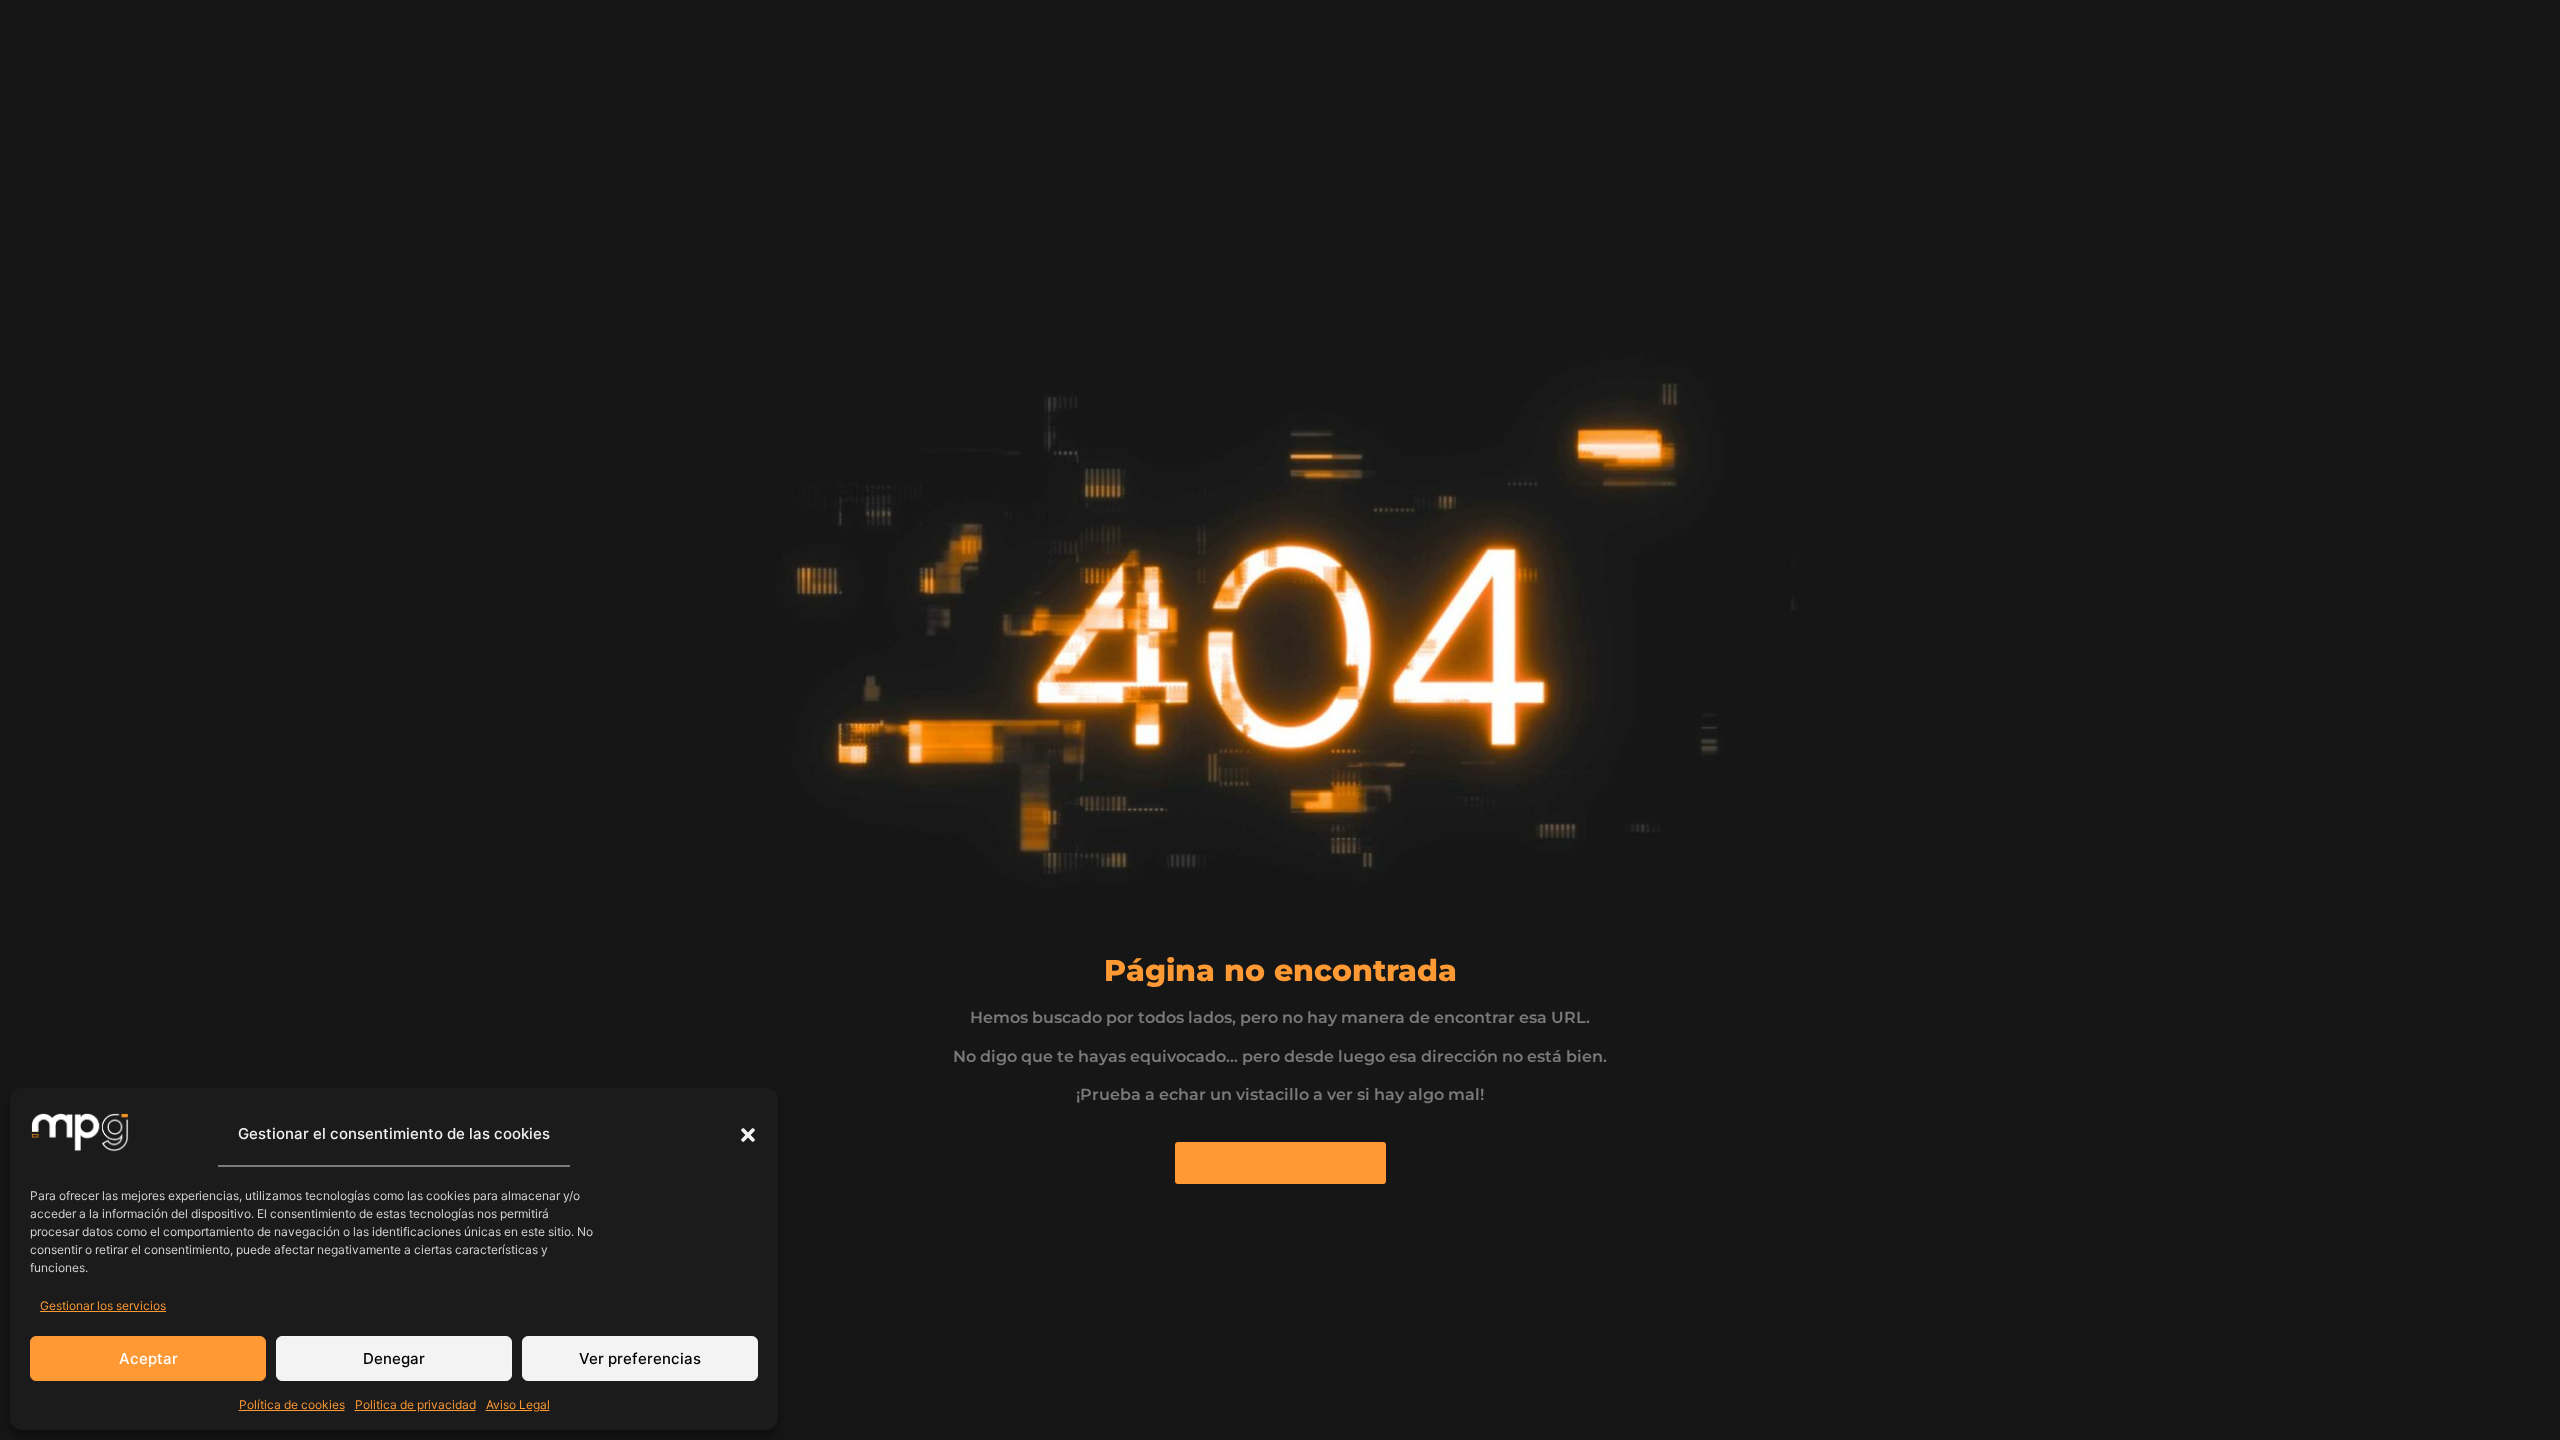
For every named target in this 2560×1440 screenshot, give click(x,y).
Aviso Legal (518, 1404)
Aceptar (148, 1358)
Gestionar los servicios (103, 1305)
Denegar (394, 1358)
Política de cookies (292, 1404)
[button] (748, 1135)
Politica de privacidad (415, 1404)
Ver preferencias (640, 1358)
